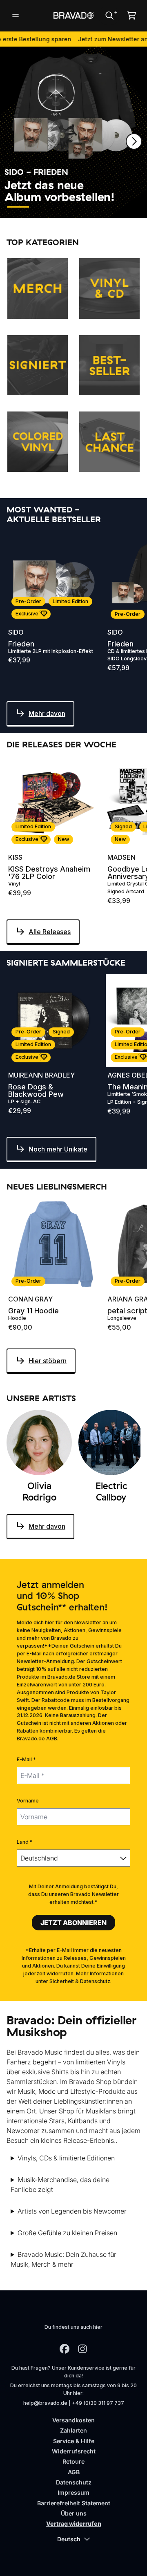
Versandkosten (73, 2420)
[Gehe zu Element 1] (18, 207)
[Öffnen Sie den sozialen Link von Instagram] (82, 2349)
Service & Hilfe (74, 2441)
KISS (15, 857)
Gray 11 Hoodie (33, 1311)
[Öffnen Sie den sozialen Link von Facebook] (65, 2349)
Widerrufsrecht (74, 2451)
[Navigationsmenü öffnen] (16, 16)
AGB (74, 2472)
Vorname (28, 1801)
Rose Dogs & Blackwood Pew (36, 1091)
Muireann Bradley (41, 1075)
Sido (16, 632)
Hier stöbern (48, 1361)
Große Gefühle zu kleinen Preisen (67, 2233)
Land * (25, 1842)
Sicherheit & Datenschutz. (80, 1981)
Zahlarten (73, 2430)
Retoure (73, 2461)
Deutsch (69, 2539)
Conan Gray (30, 1299)
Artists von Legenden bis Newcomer (72, 2211)
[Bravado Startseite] (73, 15)
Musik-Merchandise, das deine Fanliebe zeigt (60, 2185)
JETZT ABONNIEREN (73, 1923)
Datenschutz (74, 2482)
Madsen (121, 857)
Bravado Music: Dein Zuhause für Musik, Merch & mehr (63, 2259)
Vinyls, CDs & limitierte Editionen (66, 2158)
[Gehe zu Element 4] (93, 207)
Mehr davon (47, 713)
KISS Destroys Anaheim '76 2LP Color (49, 873)
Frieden (21, 644)
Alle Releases (50, 932)
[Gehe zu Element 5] (118, 207)
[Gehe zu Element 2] (43, 207)
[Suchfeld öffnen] (109, 16)
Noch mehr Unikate (58, 1149)
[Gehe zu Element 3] (68, 207)
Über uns (74, 2513)
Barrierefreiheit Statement (74, 2503)
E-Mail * (26, 1759)
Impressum (73, 2492)
